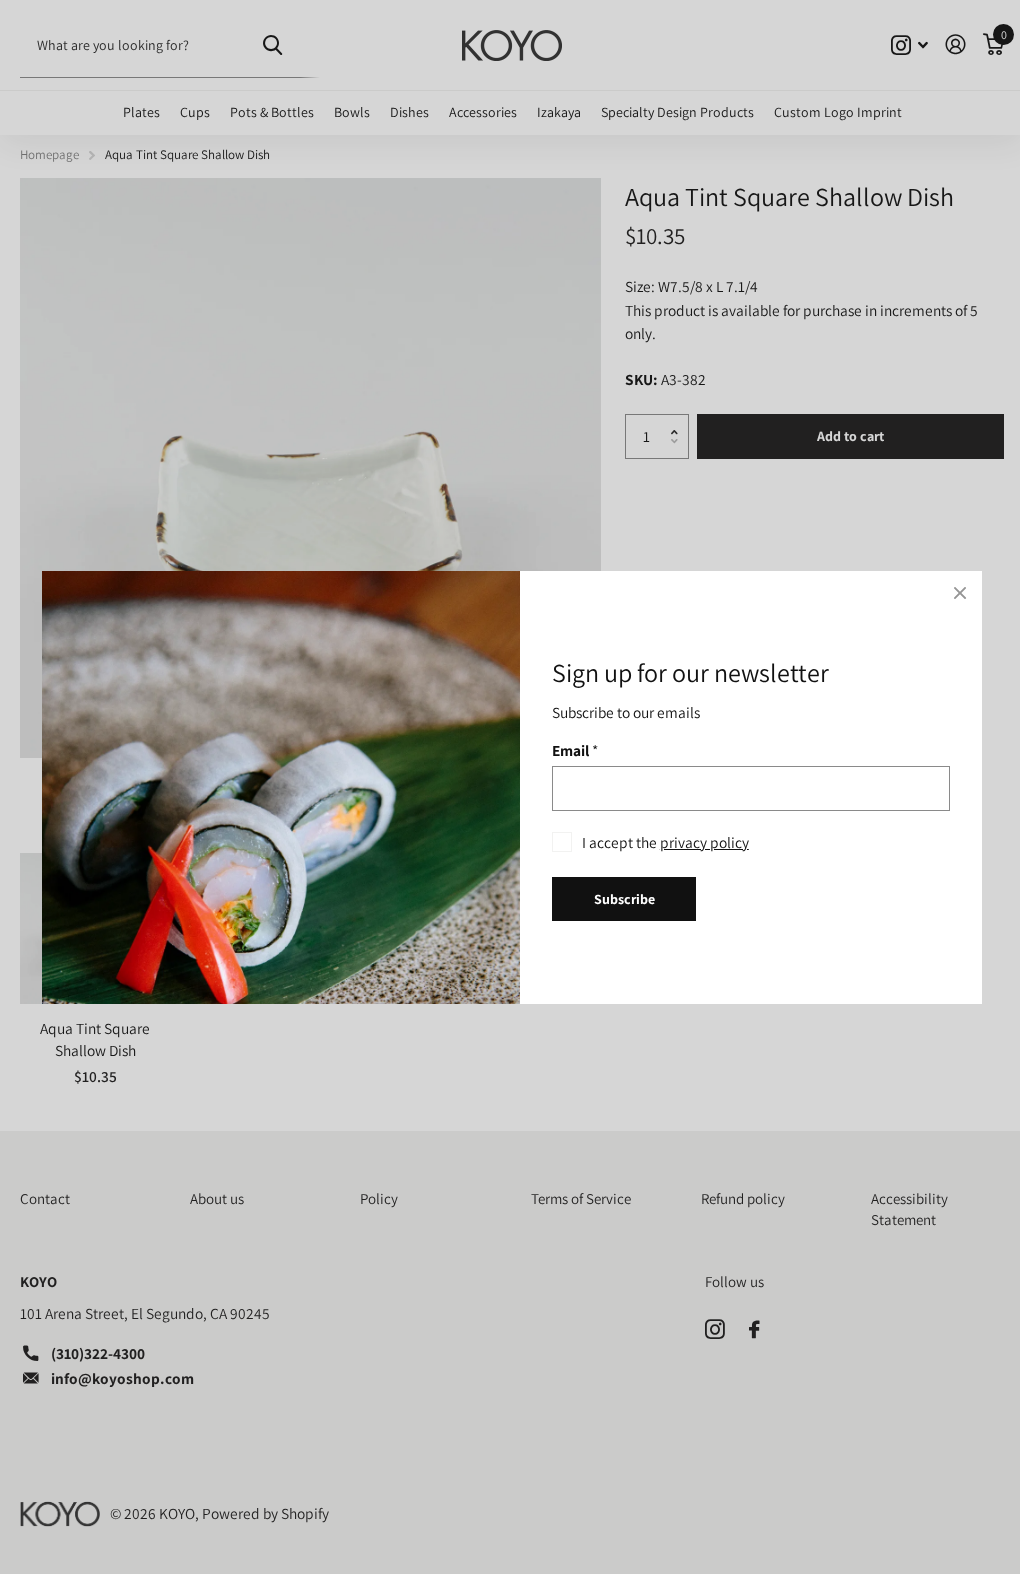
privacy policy (704, 841)
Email (575, 749)
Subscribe (624, 898)
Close (960, 593)
